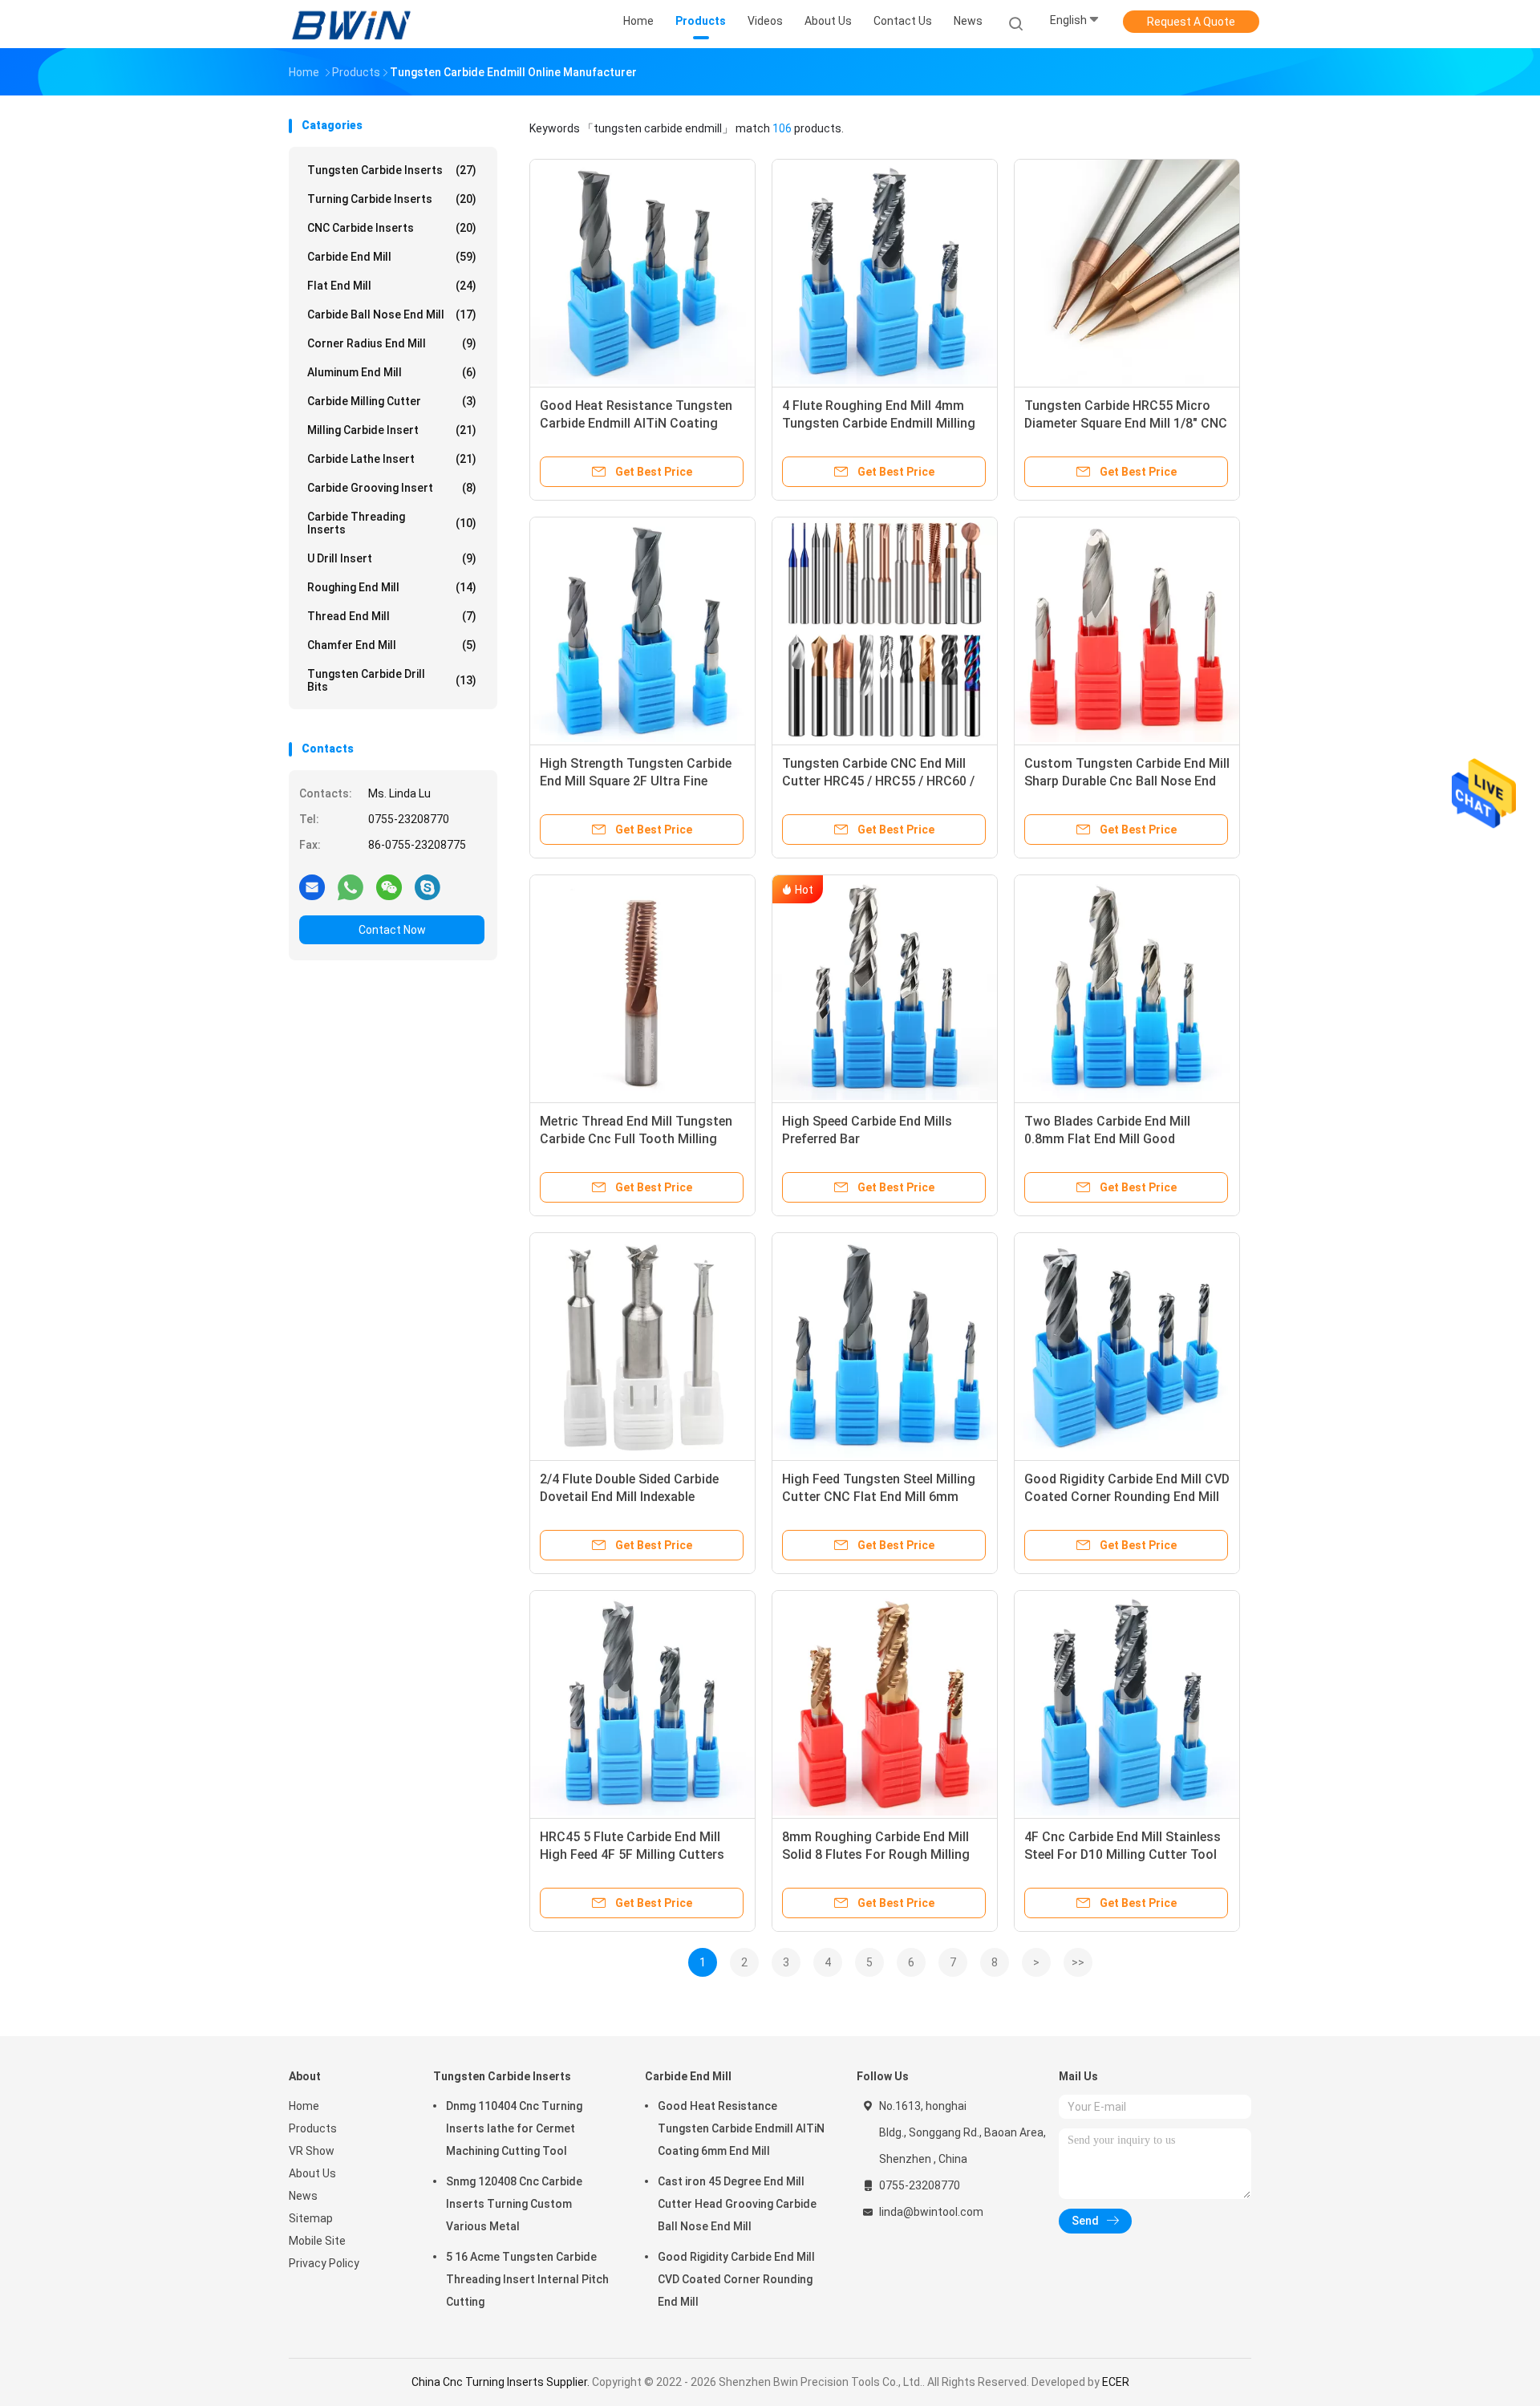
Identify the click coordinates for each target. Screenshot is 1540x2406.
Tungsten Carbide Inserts (392, 170)
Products (313, 2128)
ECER (1116, 2382)
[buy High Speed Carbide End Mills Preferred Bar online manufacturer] (885, 988)
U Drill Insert (392, 558)
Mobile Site (317, 2241)
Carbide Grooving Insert (392, 488)
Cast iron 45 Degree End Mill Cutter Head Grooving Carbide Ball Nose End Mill (737, 2204)
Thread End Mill (392, 616)
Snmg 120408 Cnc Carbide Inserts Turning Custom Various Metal (514, 2204)
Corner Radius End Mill (392, 343)
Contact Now (392, 930)
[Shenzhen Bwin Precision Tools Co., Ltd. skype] (428, 887)
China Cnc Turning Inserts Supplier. (502, 2382)
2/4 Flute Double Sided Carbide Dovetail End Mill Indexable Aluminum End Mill (629, 1497)
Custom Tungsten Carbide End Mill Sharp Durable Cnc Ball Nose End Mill (1127, 781)
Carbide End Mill (392, 257)
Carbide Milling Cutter (392, 401)
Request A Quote (1191, 22)
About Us (312, 2173)
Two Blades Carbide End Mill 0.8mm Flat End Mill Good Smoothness (1107, 1139)
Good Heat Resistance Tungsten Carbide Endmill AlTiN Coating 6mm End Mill (636, 423)
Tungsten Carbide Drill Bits (392, 680)
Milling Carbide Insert (392, 430)
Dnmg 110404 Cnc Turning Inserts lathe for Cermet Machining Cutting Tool (514, 2128)
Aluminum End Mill (392, 372)
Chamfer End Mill (392, 645)
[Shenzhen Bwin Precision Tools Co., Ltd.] (351, 24)
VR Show (312, 2151)
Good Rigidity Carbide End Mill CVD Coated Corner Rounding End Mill (736, 2279)
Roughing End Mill (392, 587)
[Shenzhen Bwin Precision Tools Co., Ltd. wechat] (389, 887)
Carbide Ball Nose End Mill (392, 314)
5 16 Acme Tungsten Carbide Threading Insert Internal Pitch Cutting (527, 2279)
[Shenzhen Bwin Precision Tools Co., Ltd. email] (312, 887)
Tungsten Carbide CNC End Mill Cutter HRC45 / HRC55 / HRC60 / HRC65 (878, 781)
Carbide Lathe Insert (392, 459)
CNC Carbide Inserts (392, 228)
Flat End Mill (392, 286)
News (303, 2196)
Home (304, 2106)
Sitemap (311, 2218)
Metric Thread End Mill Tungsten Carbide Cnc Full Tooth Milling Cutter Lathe (636, 1139)
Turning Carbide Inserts (392, 199)
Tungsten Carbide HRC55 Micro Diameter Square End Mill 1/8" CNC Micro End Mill (1126, 423)
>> (1078, 1962)
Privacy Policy (324, 2263)
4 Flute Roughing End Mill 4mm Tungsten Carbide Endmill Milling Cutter (879, 423)
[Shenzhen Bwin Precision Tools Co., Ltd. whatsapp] (351, 887)
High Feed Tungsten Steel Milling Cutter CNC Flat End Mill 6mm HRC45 (879, 1497)
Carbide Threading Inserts (392, 523)
